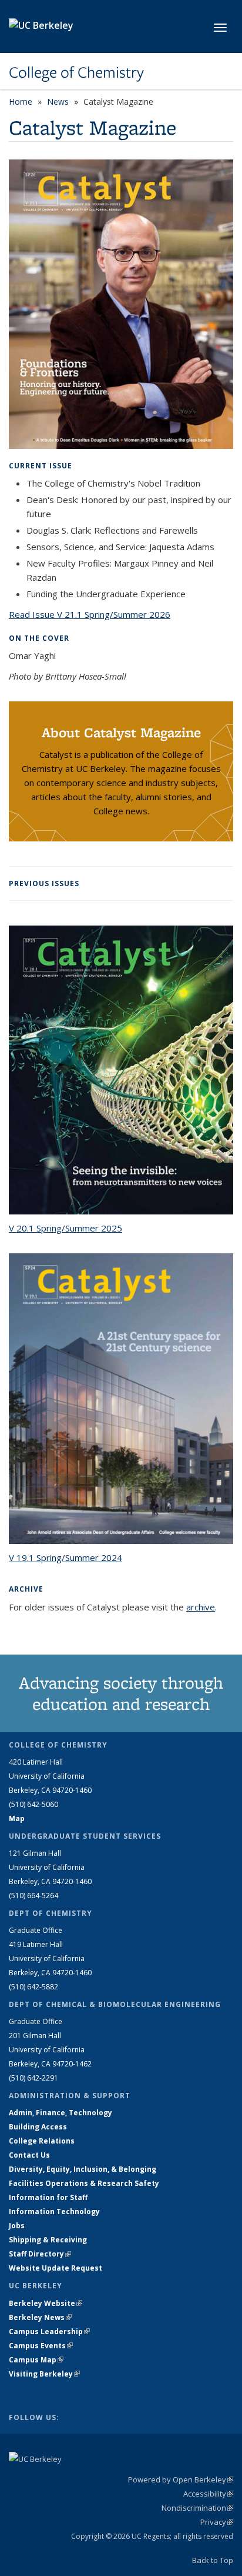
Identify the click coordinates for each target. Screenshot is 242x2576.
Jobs (17, 2226)
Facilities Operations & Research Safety (84, 2183)
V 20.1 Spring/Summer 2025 (65, 1228)
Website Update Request (56, 2268)
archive (201, 1607)
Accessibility (208, 2494)
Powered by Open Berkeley (181, 2480)
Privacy (217, 2522)
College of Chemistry (76, 72)
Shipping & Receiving (48, 2240)
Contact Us (29, 2155)
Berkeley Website (46, 2303)
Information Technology (54, 2211)
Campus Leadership (49, 2332)
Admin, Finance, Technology (60, 2113)
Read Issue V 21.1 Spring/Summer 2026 (90, 614)
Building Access (38, 2127)
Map (17, 1818)
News (58, 101)
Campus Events (41, 2346)
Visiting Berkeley (44, 2374)
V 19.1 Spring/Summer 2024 (65, 1557)
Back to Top (213, 2560)
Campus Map (36, 2360)
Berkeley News (40, 2317)
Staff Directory (40, 2254)
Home (21, 101)
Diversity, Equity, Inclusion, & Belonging (83, 2169)
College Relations (42, 2141)
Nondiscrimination (197, 2508)
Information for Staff (48, 2197)
